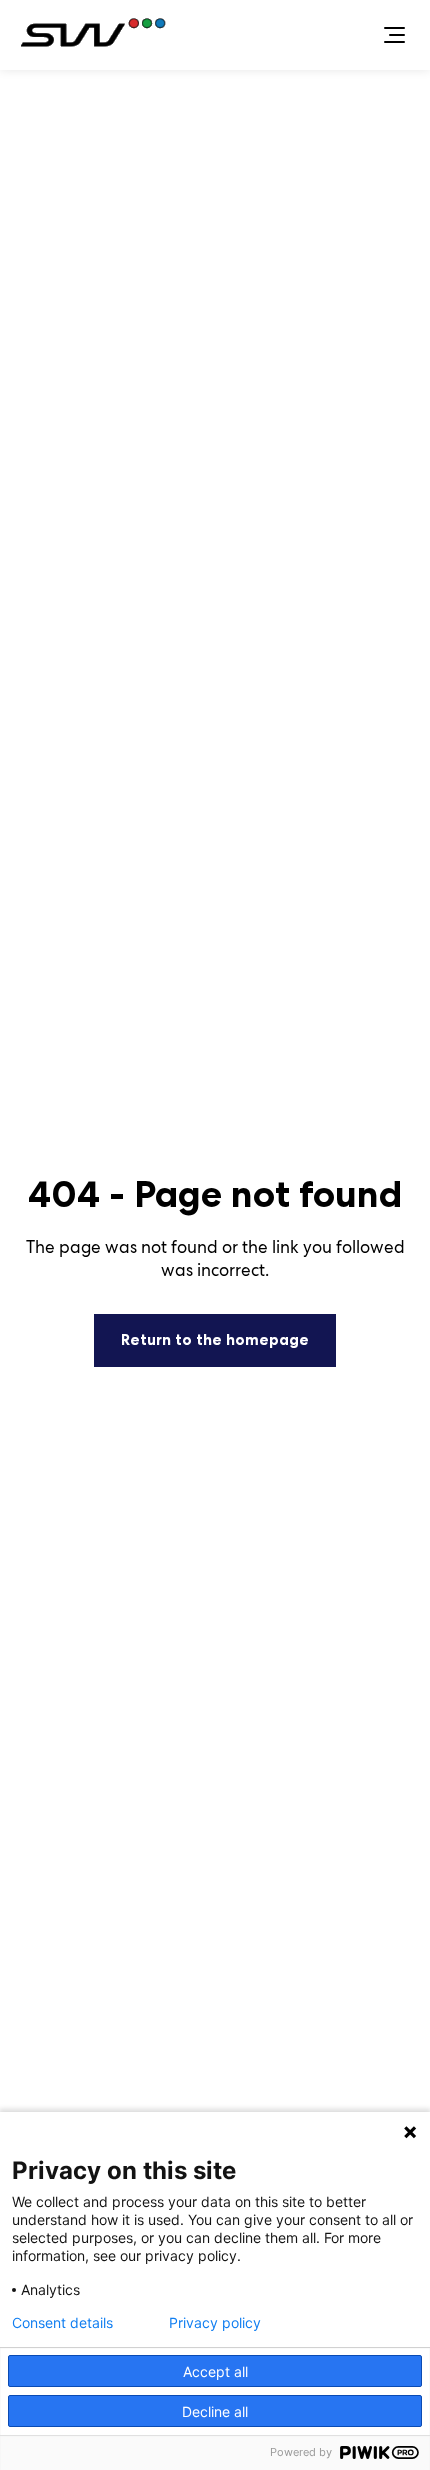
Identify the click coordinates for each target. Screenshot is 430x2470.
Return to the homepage (215, 1339)
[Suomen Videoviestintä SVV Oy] (97, 35)
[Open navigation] (394, 35)
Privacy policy (215, 2323)
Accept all (215, 2371)
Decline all (215, 2411)
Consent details (62, 2323)
